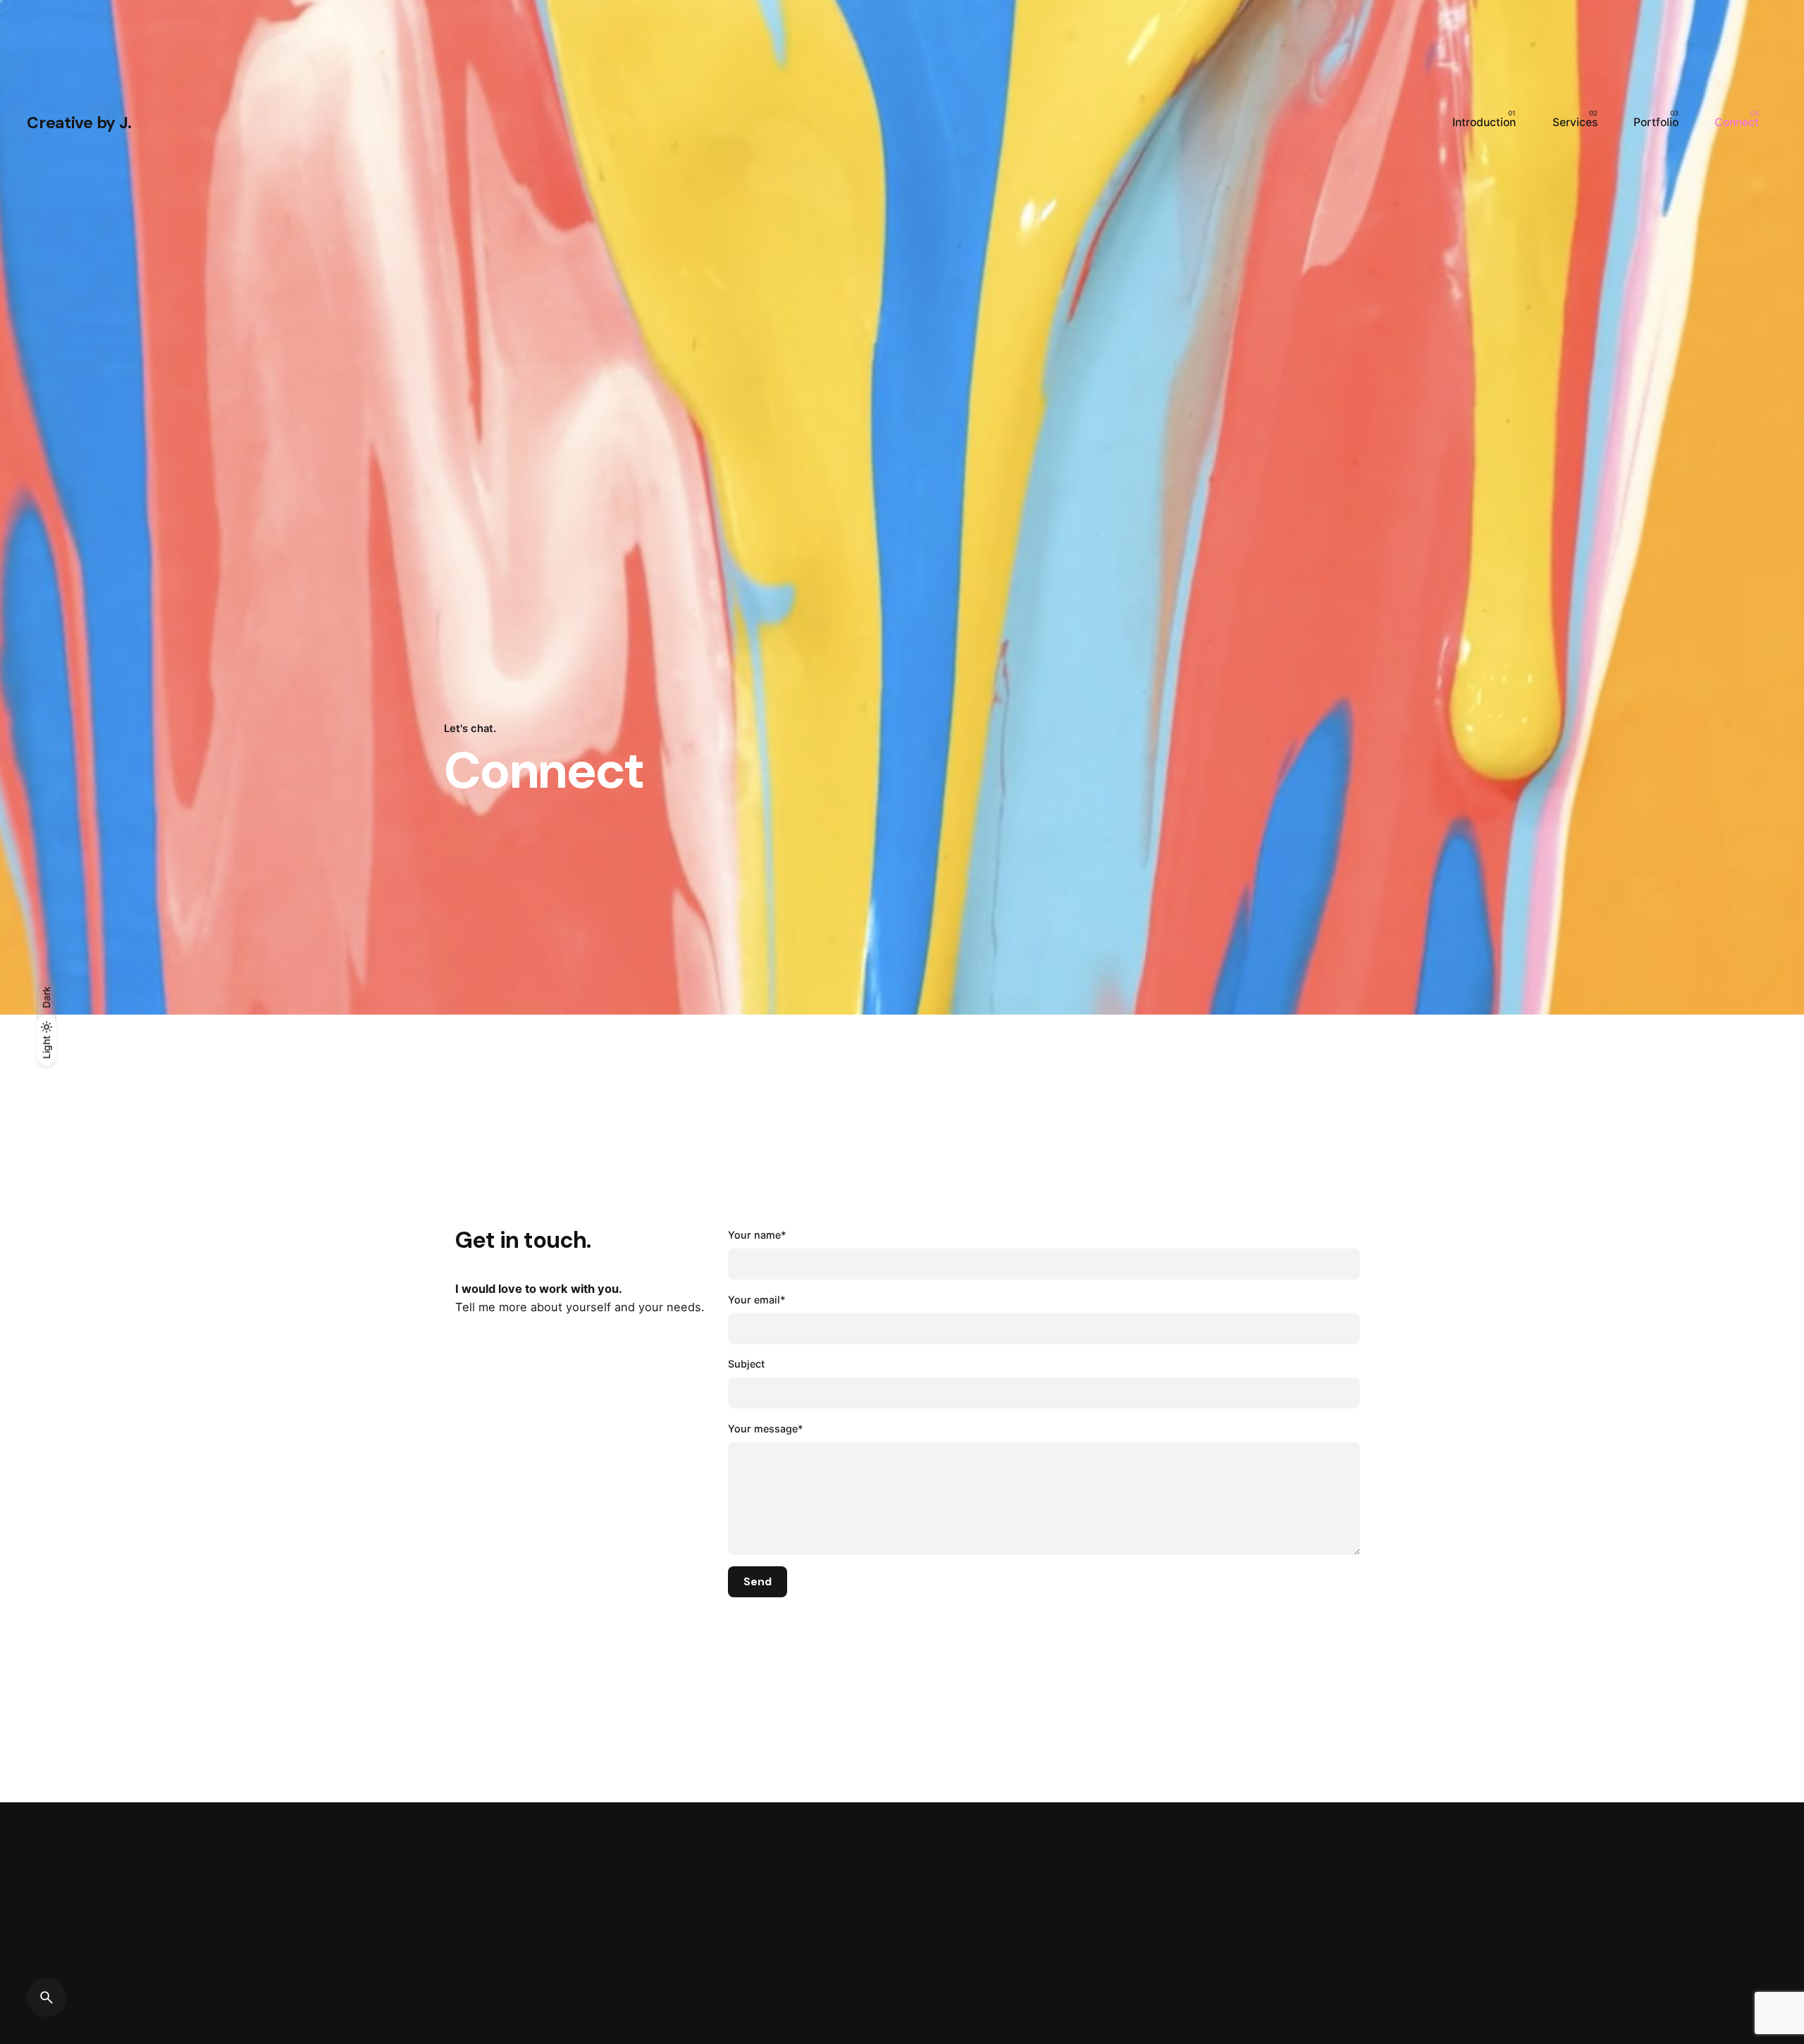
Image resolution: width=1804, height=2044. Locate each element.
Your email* (757, 1300)
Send (758, 1582)
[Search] (47, 1997)
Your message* (766, 1429)
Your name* (757, 1235)
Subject (746, 1364)
